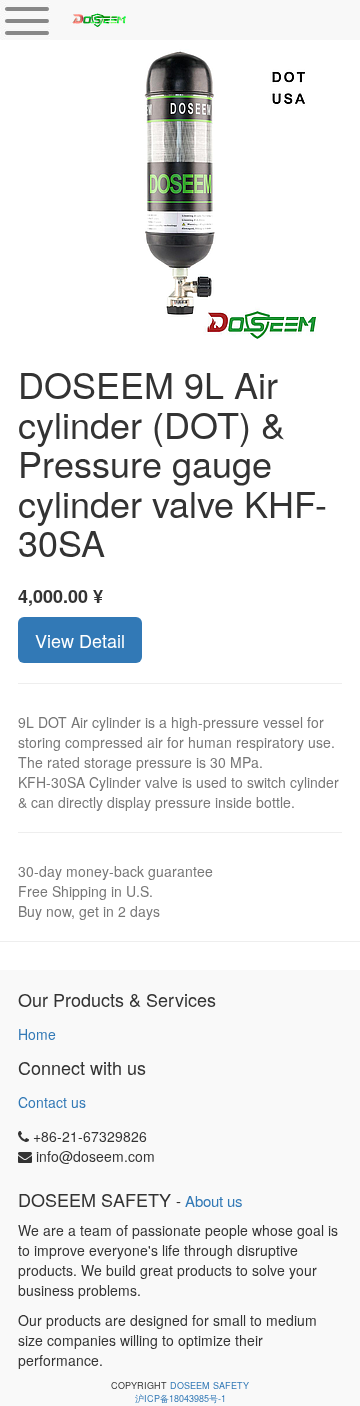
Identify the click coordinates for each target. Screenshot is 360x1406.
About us (214, 1200)
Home (37, 1034)
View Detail (80, 640)
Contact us (52, 1102)
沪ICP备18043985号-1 (180, 1398)
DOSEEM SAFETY (209, 1385)
